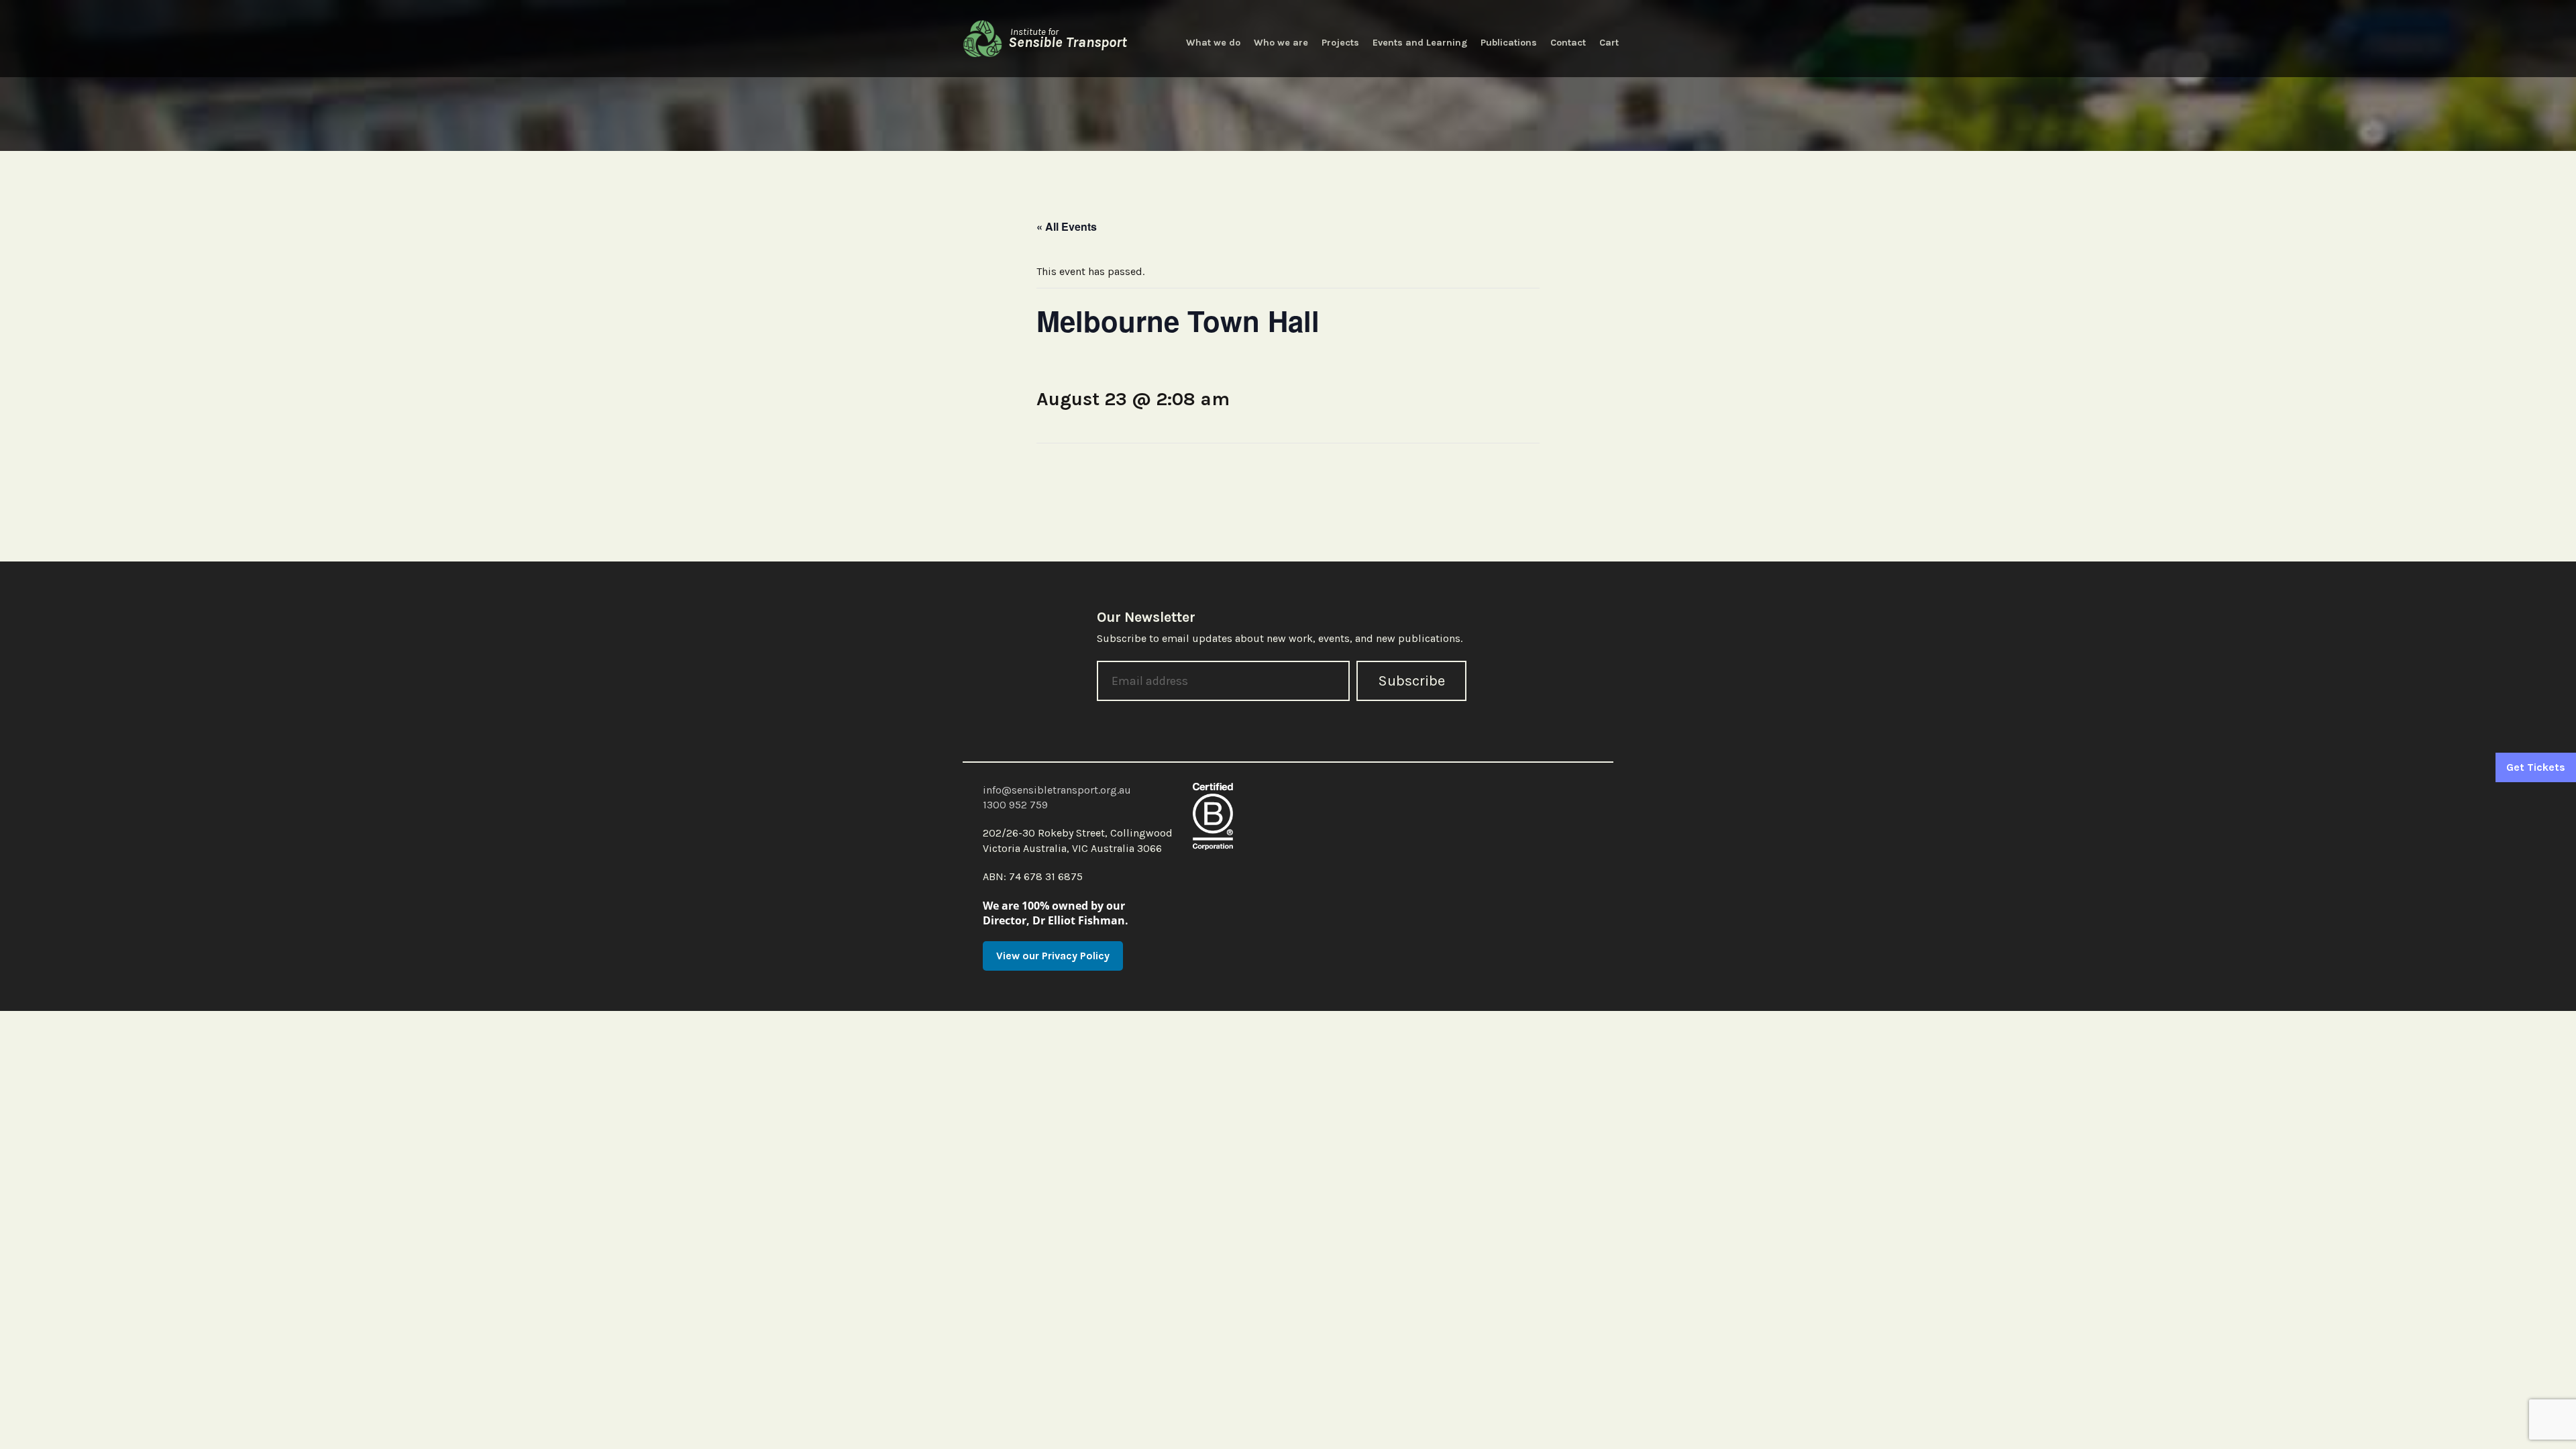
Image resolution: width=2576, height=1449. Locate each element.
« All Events (1067, 226)
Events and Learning (1420, 43)
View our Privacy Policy (1053, 956)
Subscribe (1411, 681)
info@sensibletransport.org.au (1057, 790)
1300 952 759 (1015, 805)
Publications (1509, 43)
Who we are (1281, 43)
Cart (1609, 43)
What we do (1213, 43)
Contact (1568, 43)
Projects (1340, 43)
